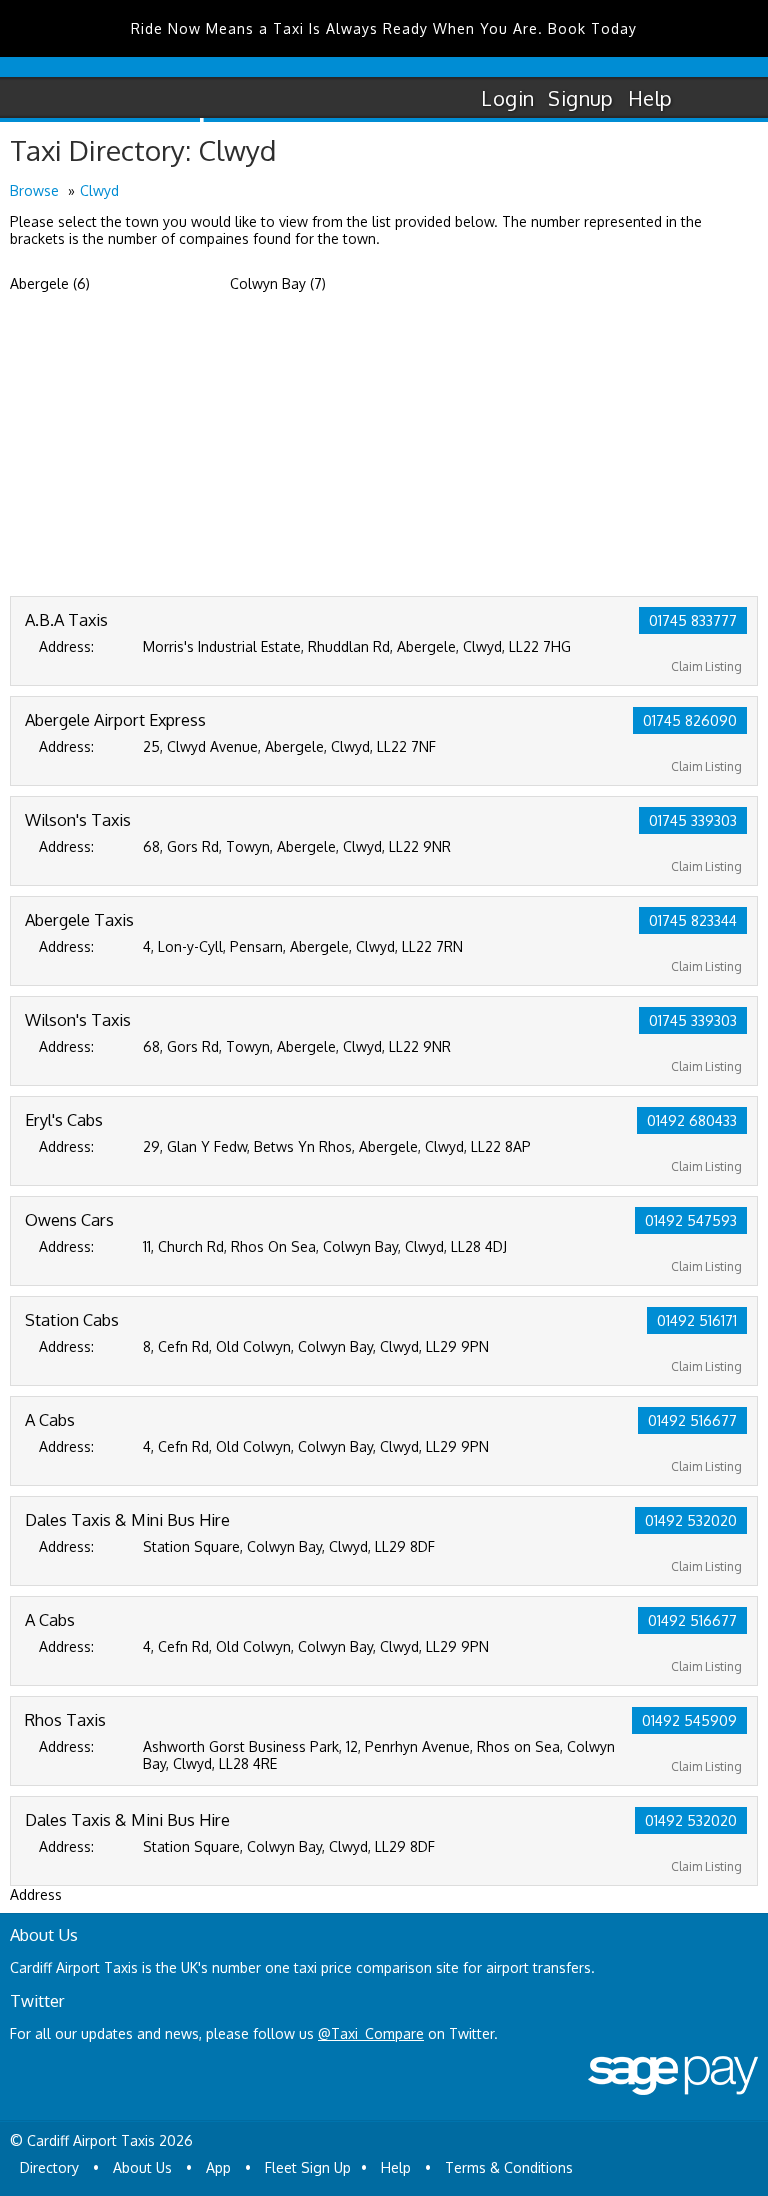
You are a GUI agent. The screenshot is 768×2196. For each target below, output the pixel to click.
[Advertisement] (384, 446)
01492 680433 (692, 1120)
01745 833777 (693, 620)
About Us (142, 2167)
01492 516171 (697, 1320)
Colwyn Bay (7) (278, 283)
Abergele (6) (50, 283)
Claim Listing (706, 666)
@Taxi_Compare (371, 2033)
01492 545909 (689, 1720)
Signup (580, 98)
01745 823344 (693, 920)
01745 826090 (690, 720)
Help (650, 98)
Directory (49, 2167)
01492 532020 (691, 1520)
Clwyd (99, 190)
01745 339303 (693, 820)
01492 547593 (691, 1220)
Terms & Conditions (509, 2167)
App (218, 2167)
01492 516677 (692, 1420)
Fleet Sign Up (308, 2167)
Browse (34, 190)
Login (507, 98)
